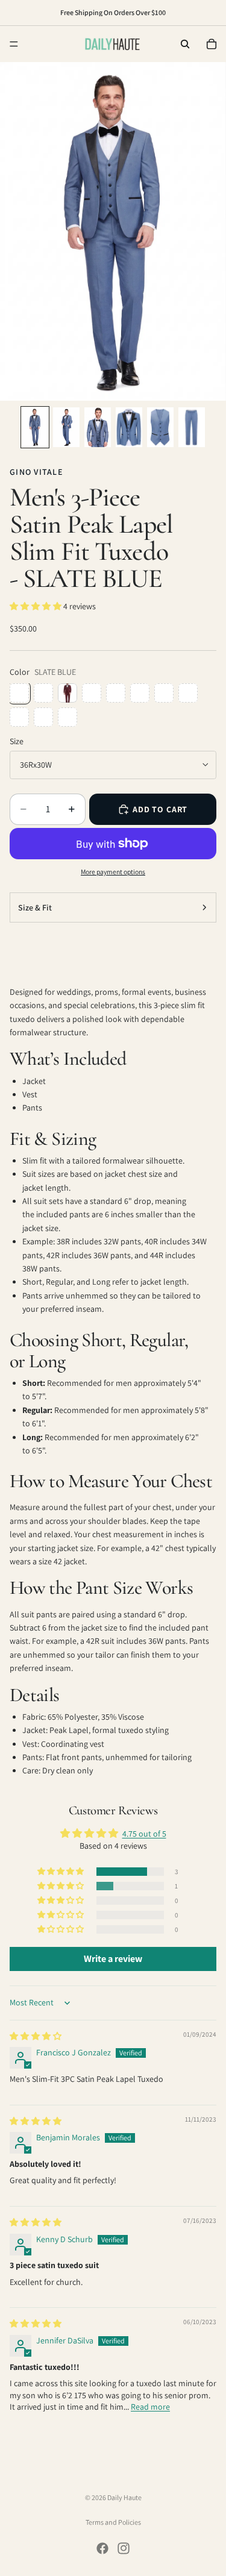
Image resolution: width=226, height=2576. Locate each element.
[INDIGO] (43, 693)
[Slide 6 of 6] (192, 427)
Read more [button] (150, 2407)
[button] (36, 606)
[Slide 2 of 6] (66, 427)
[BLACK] (92, 693)
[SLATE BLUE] (19, 693)
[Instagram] (124, 2548)
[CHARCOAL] (116, 693)
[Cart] (212, 44)
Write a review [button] (113, 1959)
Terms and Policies (113, 2522)
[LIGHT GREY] (19, 717)
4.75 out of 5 (144, 1834)
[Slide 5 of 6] (160, 427)
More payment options (113, 872)
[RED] (43, 717)
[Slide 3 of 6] (98, 427)
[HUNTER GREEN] (164, 693)
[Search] (185, 44)
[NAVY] (188, 693)
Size (17, 741)
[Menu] (14, 44)
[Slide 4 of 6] (129, 427)
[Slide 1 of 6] (35, 427)
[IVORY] (67, 717)
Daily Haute (124, 2497)
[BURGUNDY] (67, 693)
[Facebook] (102, 2548)
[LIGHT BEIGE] (140, 693)
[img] (36, 2036)
